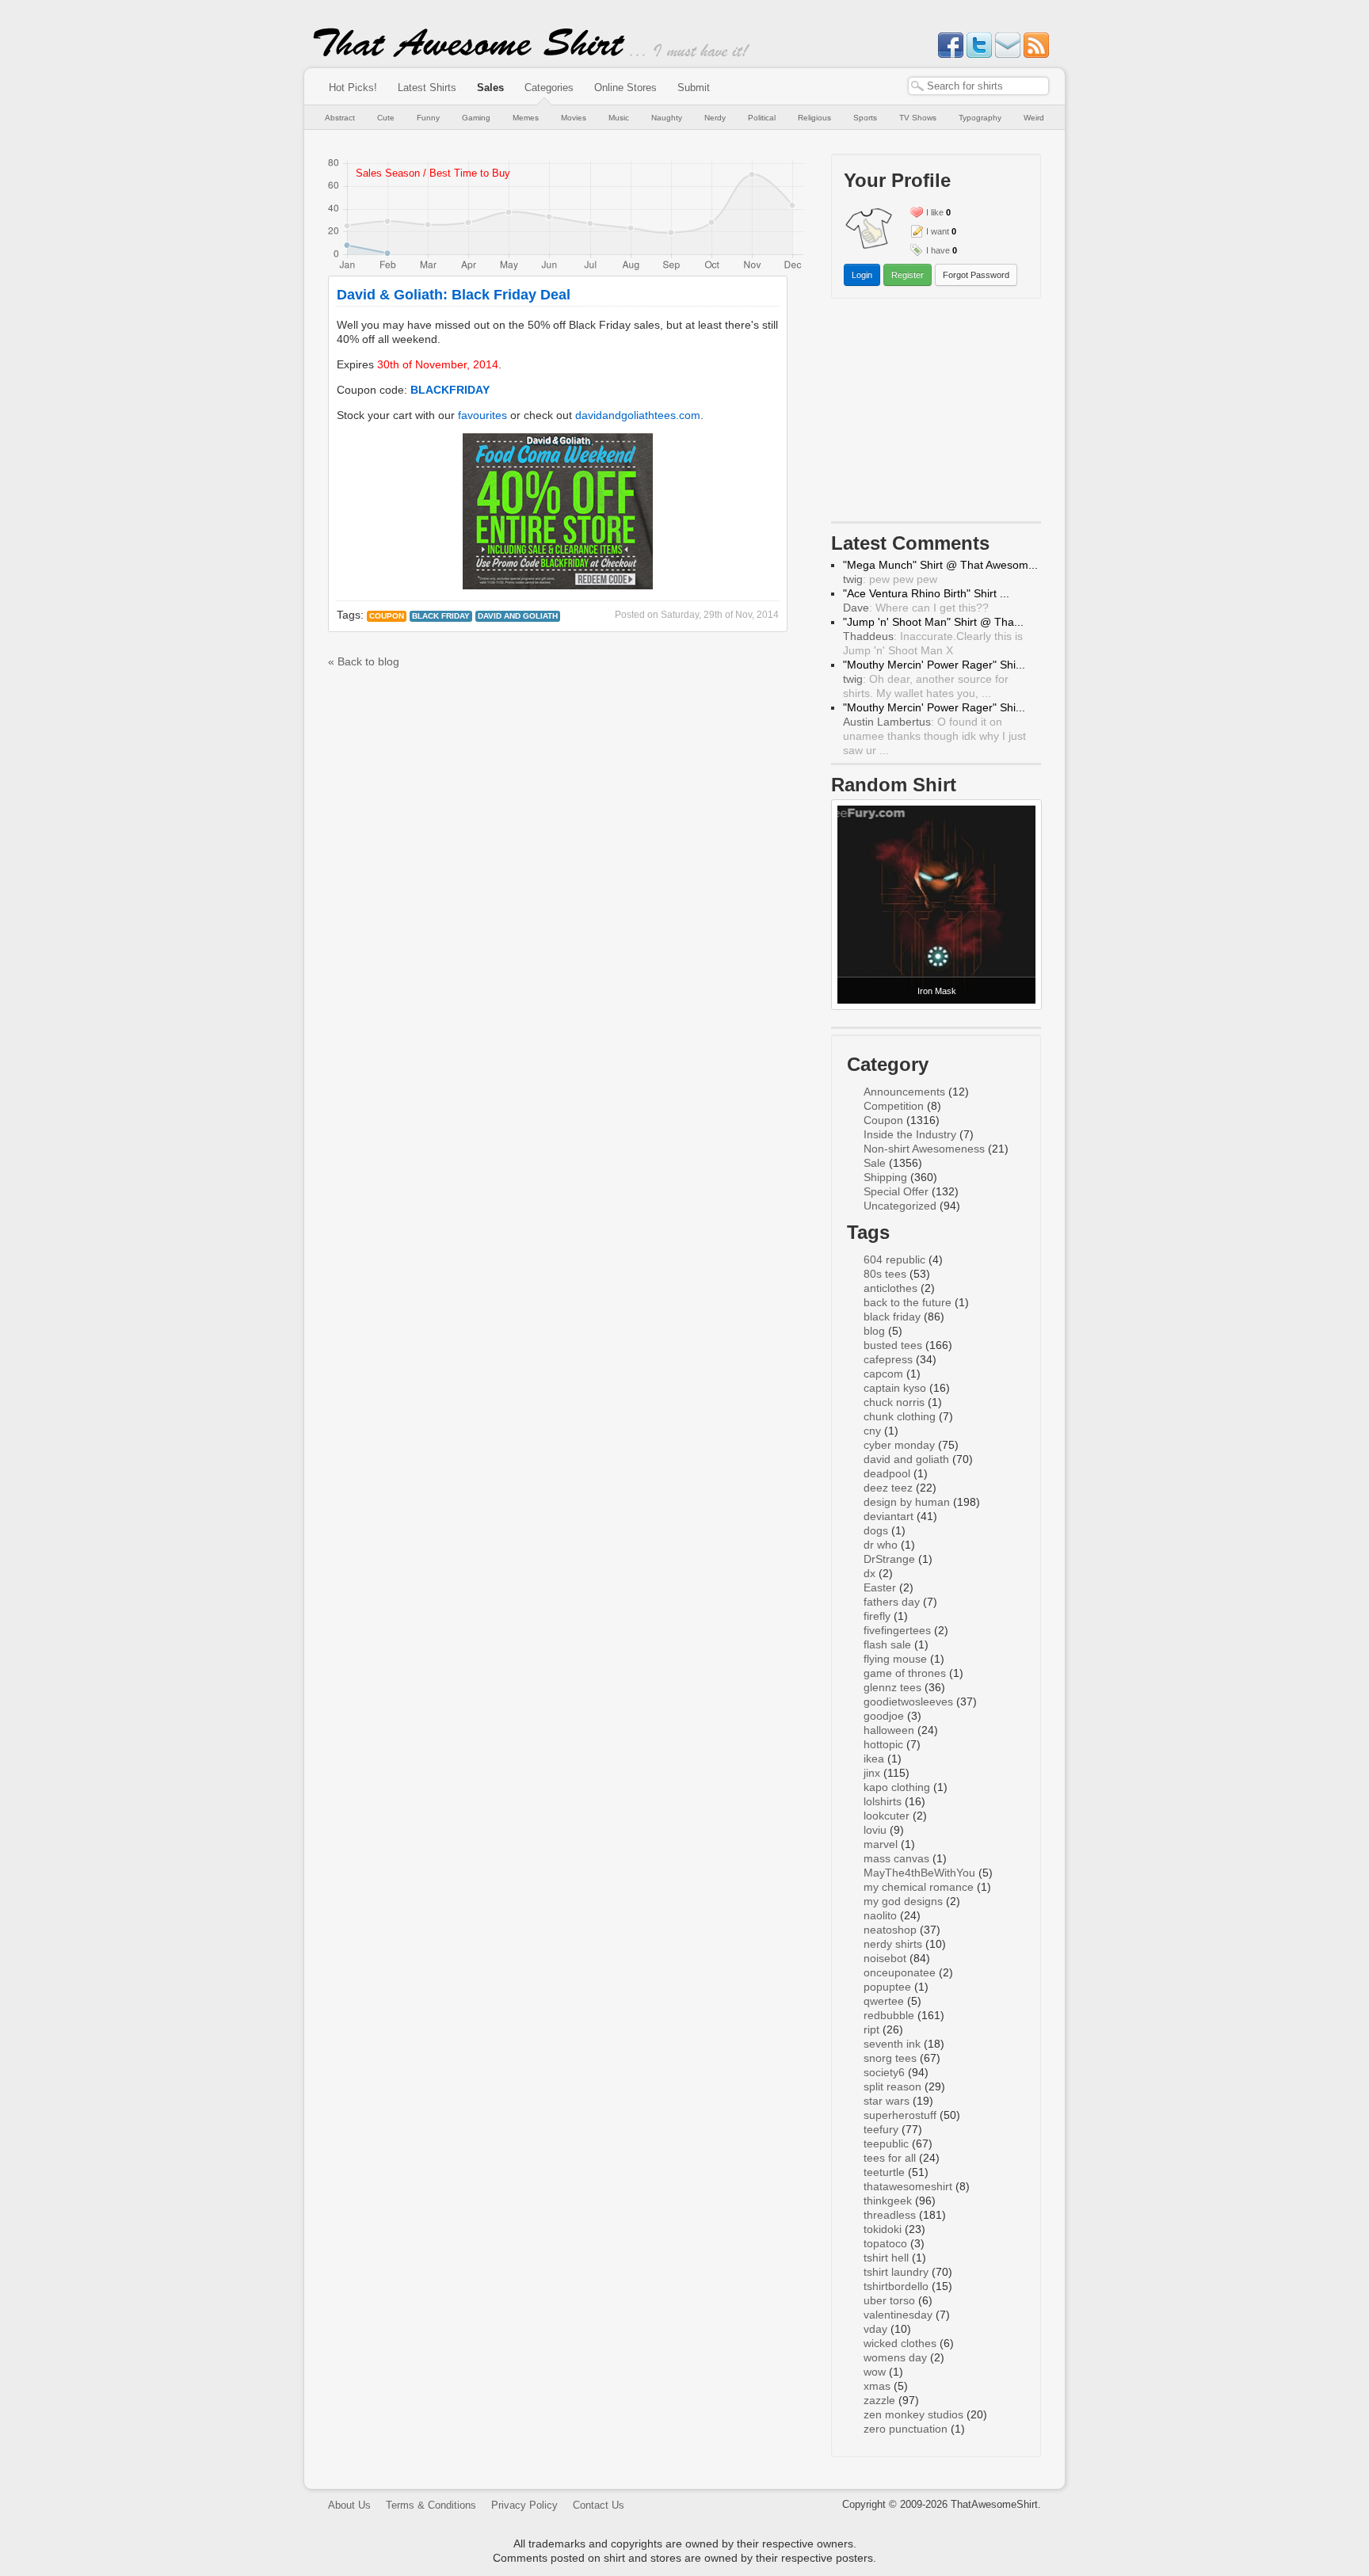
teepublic (886, 2143)
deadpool (887, 1473)
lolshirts (883, 1801)
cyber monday (899, 1445)
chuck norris (894, 1402)
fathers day (892, 1602)
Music (619, 118)
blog (874, 1331)
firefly (877, 1616)
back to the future (908, 1302)
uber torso (889, 2300)
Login (862, 275)
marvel (881, 1844)
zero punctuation (906, 2429)
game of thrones (905, 1673)
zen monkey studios (913, 2414)
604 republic (894, 1259)
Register (908, 275)
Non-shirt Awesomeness (924, 1149)
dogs (876, 1530)
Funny (428, 118)
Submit (694, 88)
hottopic (883, 1744)
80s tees (885, 1274)
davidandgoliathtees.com (638, 415)
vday (875, 2329)
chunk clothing (900, 1416)
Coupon (387, 616)
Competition (894, 1106)
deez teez (888, 1488)
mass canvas (896, 1858)
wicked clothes (900, 2343)
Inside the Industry (910, 1134)
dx (869, 1573)
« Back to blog (364, 661)
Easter (880, 1587)
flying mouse (895, 1659)
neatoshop (890, 1930)
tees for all (890, 2158)
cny (872, 1431)
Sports (865, 118)
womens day (895, 2357)
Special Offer (896, 1191)
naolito (880, 1915)
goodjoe (884, 1716)
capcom (883, 1374)
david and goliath (518, 616)
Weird (1034, 118)
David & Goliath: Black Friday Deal (454, 295)
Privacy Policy (524, 2505)
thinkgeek (888, 2201)
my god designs (903, 1901)
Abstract (340, 118)
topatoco (885, 2243)
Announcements (904, 1092)
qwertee (884, 2001)
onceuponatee (900, 1972)
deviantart (889, 1516)
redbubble (889, 2015)
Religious (814, 118)
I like (935, 212)
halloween (889, 1730)
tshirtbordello (896, 2286)
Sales (490, 88)
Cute (386, 118)
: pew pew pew (890, 579)
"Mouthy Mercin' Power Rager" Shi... (934, 665)
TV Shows (918, 118)
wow (875, 2372)
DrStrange (889, 1559)
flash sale (887, 1644)
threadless (890, 2215)
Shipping (885, 1177)
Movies (574, 118)
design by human (907, 1502)
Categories (549, 88)
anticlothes (890, 1288)
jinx (872, 1773)
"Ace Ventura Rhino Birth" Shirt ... (926, 593)
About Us (349, 2505)
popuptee (887, 1987)
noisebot (885, 1958)
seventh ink (892, 2044)
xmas (877, 2386)
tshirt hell (886, 2258)
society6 (884, 2072)
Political (762, 118)
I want (938, 231)
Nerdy (715, 118)
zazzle (879, 2400)
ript (871, 2029)
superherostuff (900, 2115)
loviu (875, 1830)
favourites (482, 415)
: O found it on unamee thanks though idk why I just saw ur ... (934, 736)
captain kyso (895, 1388)
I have (938, 250)
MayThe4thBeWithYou (919, 1873)
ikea (874, 1759)
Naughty (667, 118)
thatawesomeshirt (908, 2186)
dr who (881, 1545)
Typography (980, 118)
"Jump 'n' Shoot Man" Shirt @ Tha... (933, 622)
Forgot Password (976, 275)
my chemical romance (919, 1887)
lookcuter (887, 1816)
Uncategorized (900, 1206)
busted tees (893, 1345)
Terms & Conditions (431, 2505)
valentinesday (898, 2315)
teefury (881, 2129)
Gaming (476, 118)
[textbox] (978, 86)
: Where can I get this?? (916, 608)
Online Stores (625, 88)
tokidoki (883, 2229)
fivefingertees (897, 1630)
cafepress (888, 1359)
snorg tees (890, 2058)
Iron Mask (937, 991)
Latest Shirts (427, 88)
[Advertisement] (936, 413)
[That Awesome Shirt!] (469, 54)
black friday (441, 616)
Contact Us (599, 2505)
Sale (875, 1163)
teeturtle (884, 2172)
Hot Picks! (353, 88)
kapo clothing (897, 1787)
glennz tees (892, 1687)
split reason (892, 2086)
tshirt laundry (896, 2272)
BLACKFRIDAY (450, 390)
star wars (887, 2101)
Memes (526, 118)
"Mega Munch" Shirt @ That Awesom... (940, 565)
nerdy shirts (893, 1944)
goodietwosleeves (908, 1701)
